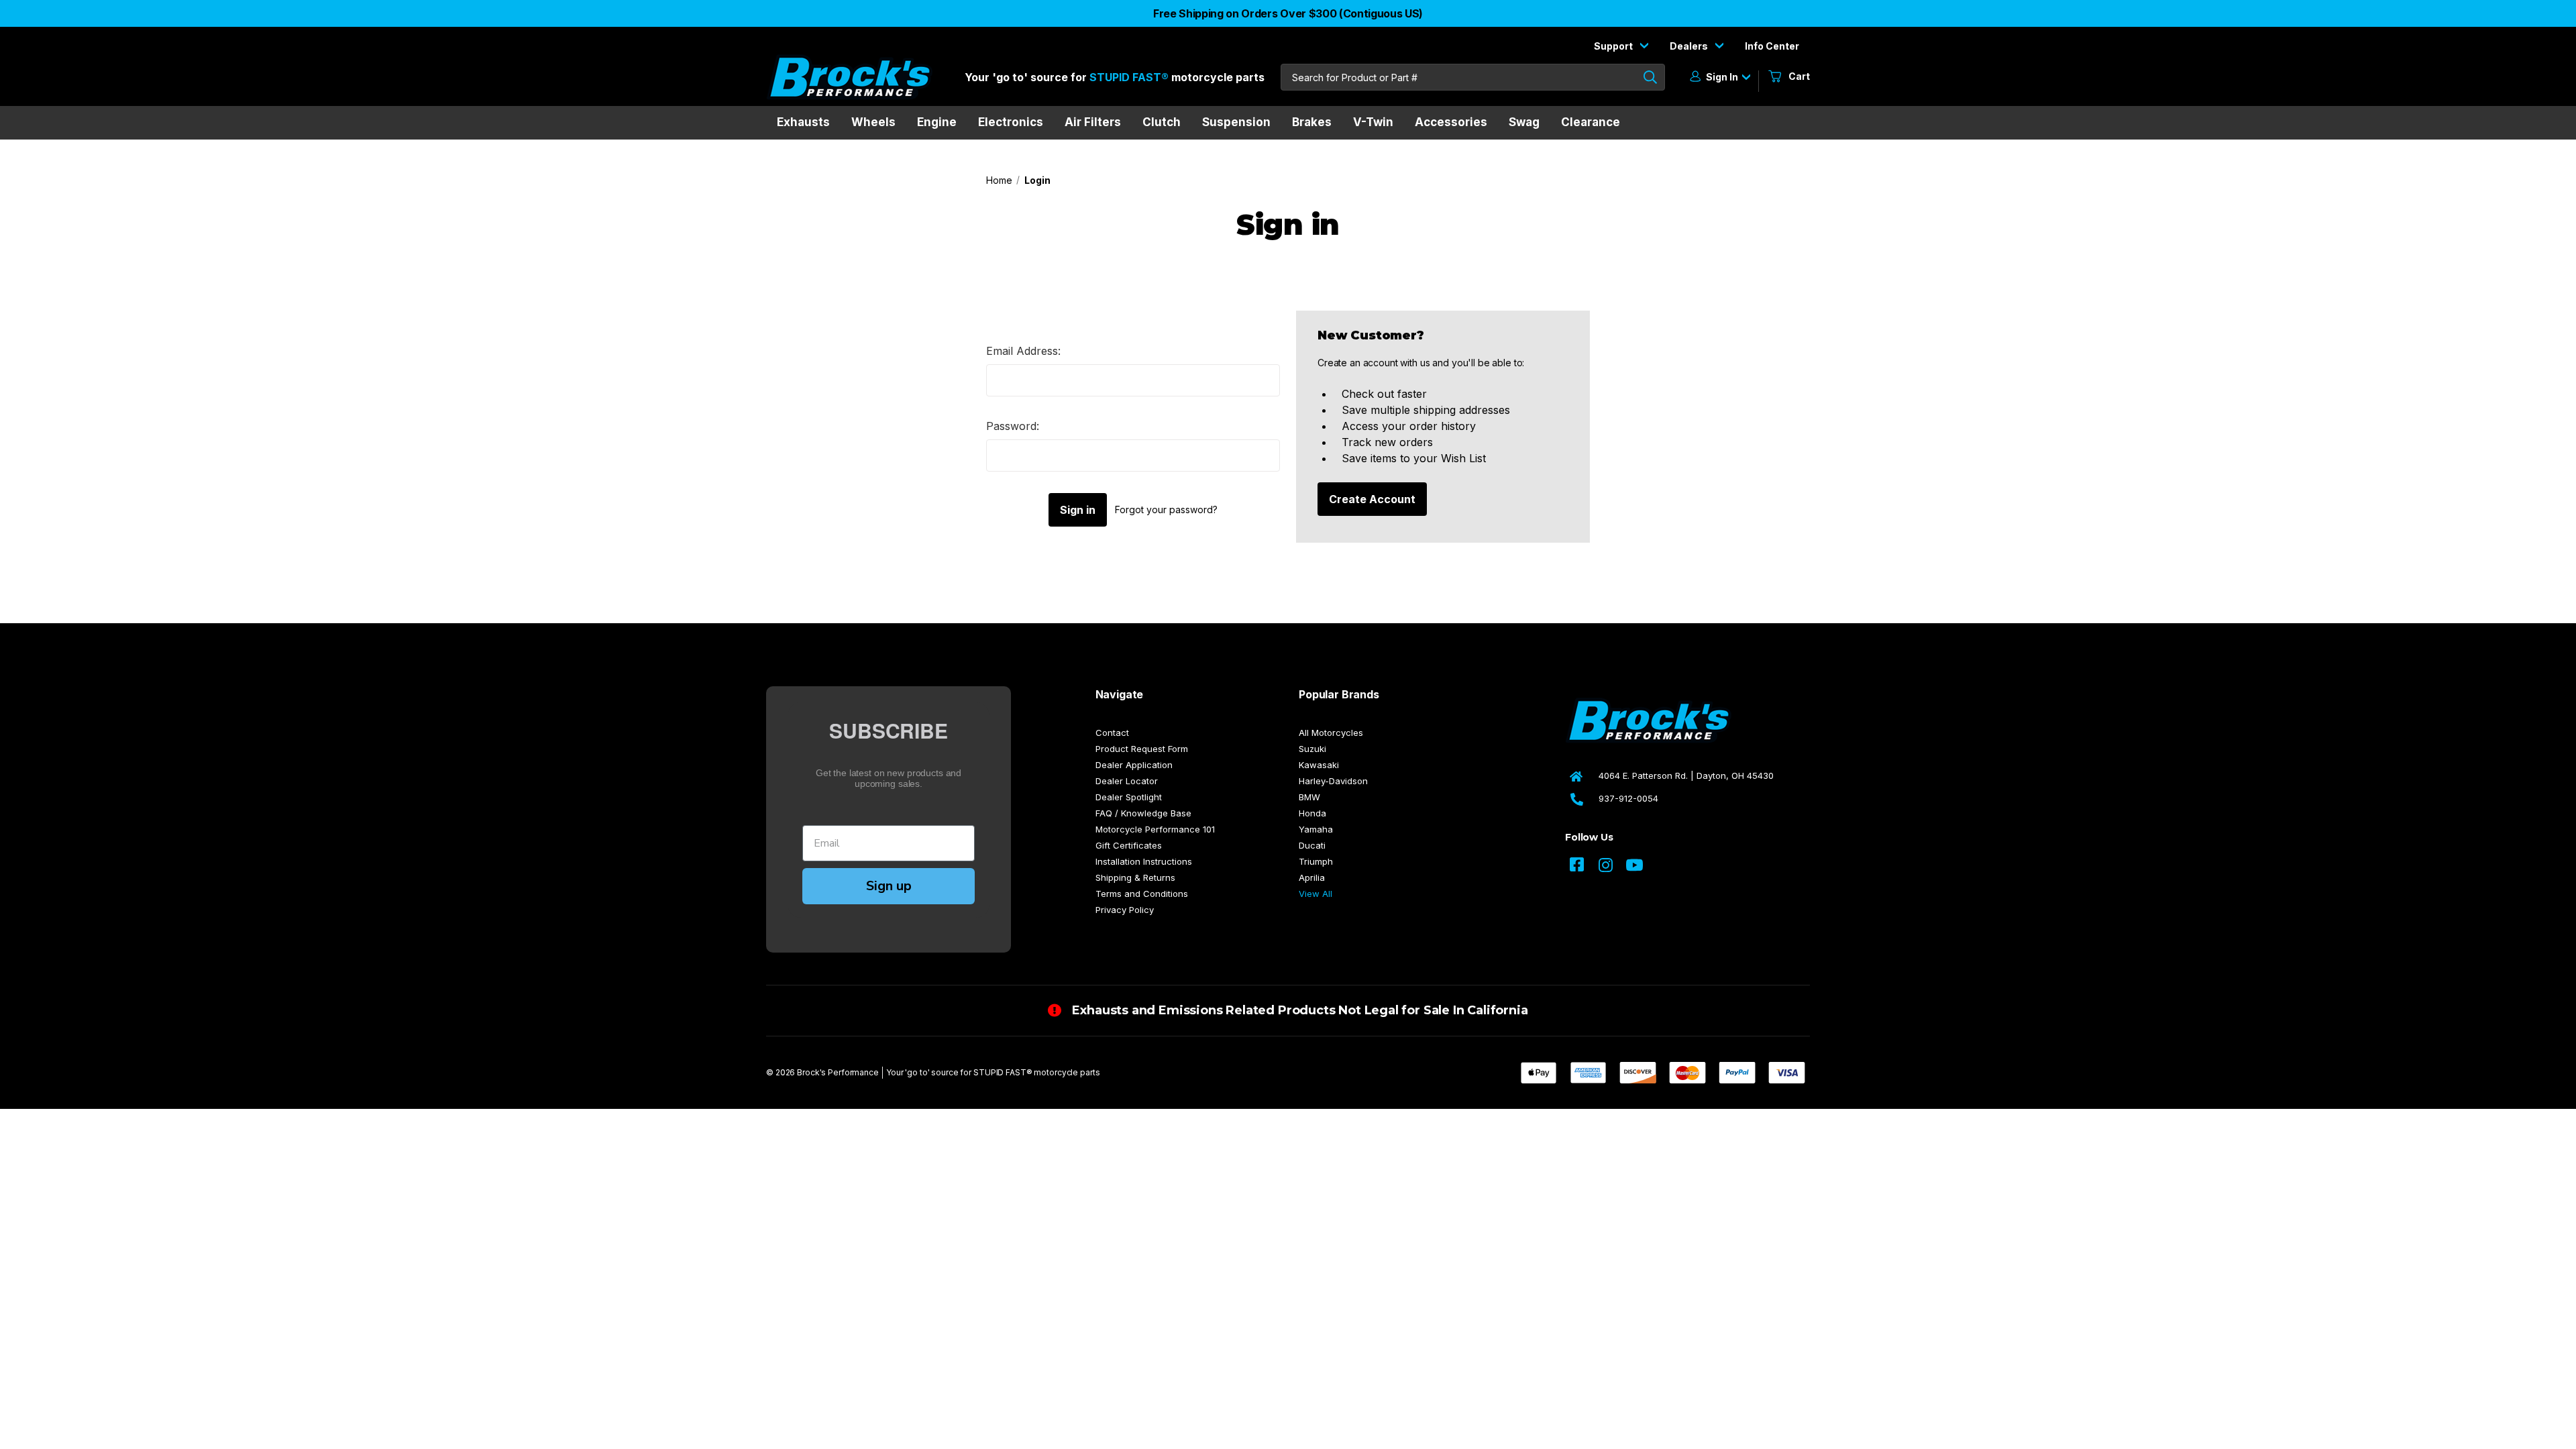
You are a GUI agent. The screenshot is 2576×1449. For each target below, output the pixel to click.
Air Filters (1093, 122)
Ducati (1312, 845)
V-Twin (1373, 122)
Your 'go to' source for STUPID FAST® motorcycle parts (993, 1072)
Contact (1112, 733)
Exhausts (803, 122)
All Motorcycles (1331, 733)
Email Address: (1023, 351)
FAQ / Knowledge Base (1143, 813)
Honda (1312, 813)
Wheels (873, 122)
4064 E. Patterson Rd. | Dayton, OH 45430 (1686, 775)
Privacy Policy (1125, 910)
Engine (937, 122)
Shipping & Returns (1135, 877)
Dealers (1690, 46)
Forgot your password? (1166, 509)
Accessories (1451, 122)
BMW (1309, 797)
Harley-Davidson (1333, 781)
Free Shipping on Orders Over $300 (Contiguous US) (1288, 13)
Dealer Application (1134, 765)
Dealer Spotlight (1129, 797)
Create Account (1372, 499)
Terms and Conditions (1142, 894)
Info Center (1772, 46)
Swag (1524, 122)
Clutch (1162, 122)
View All (1316, 894)
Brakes (1312, 122)
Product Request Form (1142, 749)
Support (1614, 46)
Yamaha (1316, 829)
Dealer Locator (1127, 781)
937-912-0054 (1628, 798)
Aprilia (1312, 877)
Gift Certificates (1129, 845)
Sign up (889, 886)
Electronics (1011, 122)
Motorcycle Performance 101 (1155, 829)
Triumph (1316, 861)
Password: (1013, 426)
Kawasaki (1319, 765)
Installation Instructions (1144, 861)
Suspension (1236, 122)
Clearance (1591, 122)
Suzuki (1312, 749)
